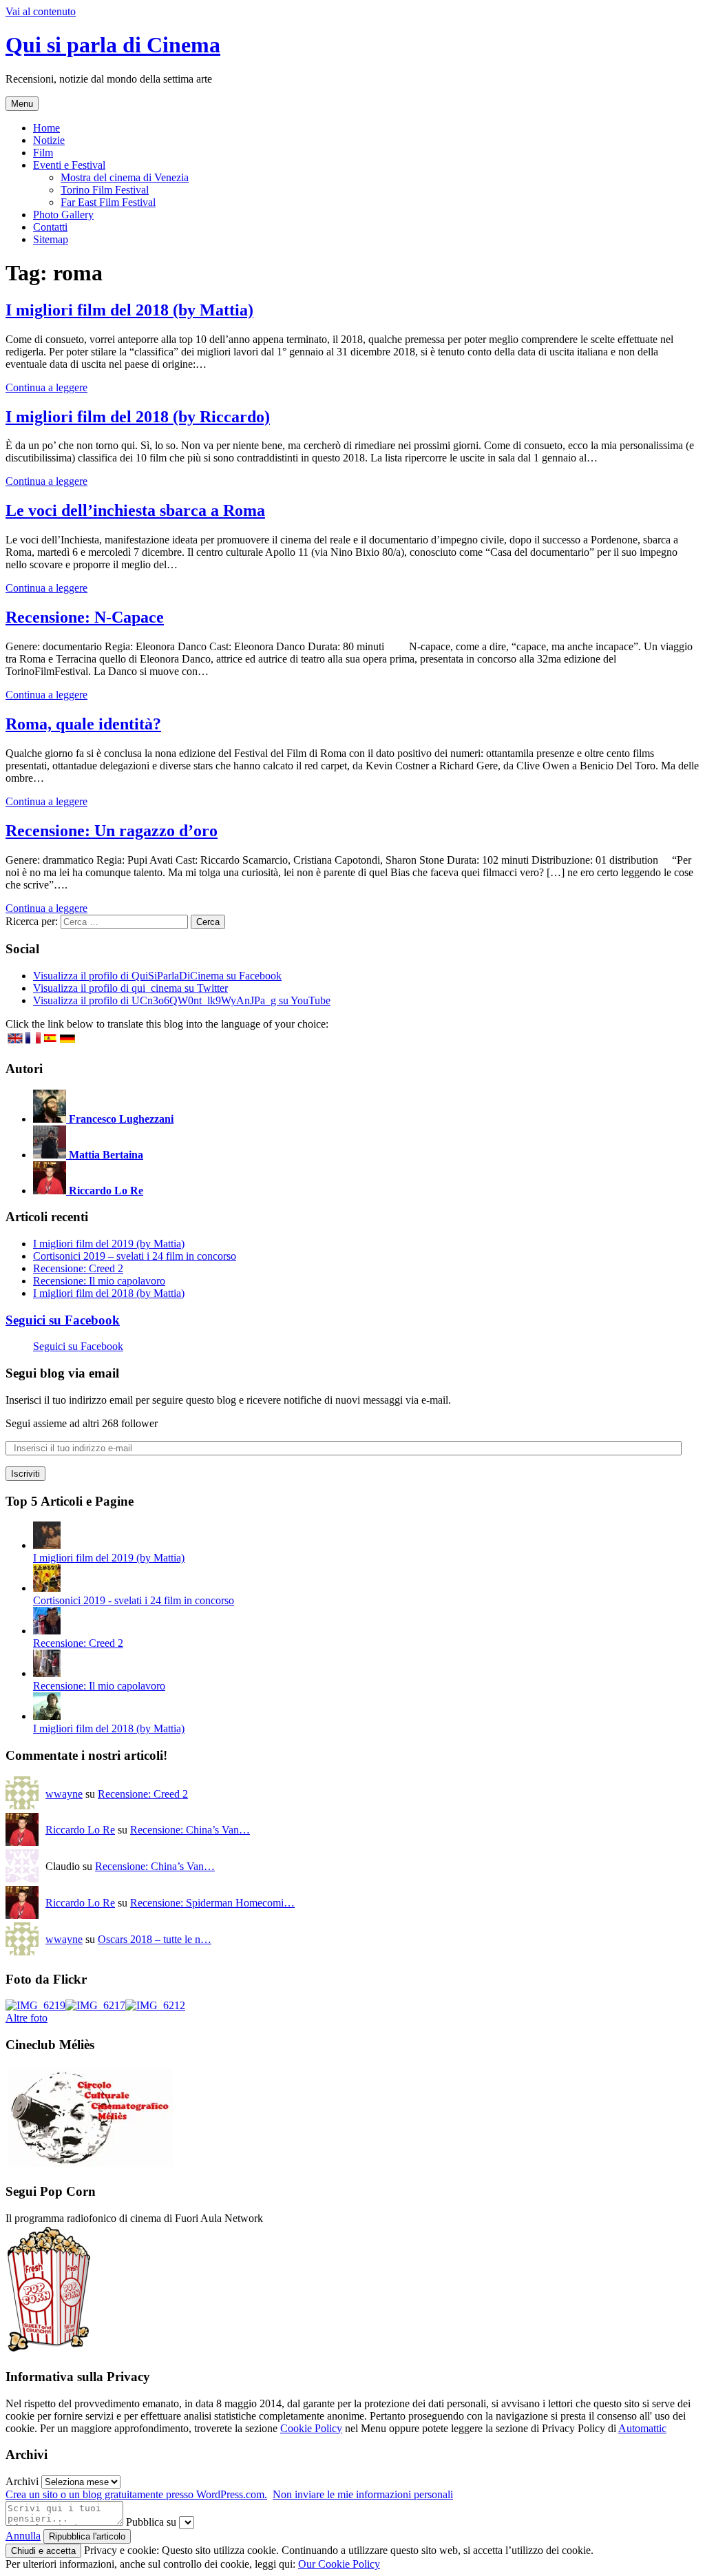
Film (43, 153)
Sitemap (51, 239)
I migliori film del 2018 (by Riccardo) (138, 417)
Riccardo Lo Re (80, 1830)
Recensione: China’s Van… (190, 1830)
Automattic (642, 2428)
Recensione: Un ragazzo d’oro (112, 831)
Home (46, 128)
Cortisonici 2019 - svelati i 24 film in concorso (134, 1600)
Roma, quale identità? (83, 724)
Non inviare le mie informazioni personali (363, 2494)
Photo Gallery (63, 215)
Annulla (23, 2536)
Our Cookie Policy (339, 2564)
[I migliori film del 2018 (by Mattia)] (47, 1716)
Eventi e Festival (69, 165)
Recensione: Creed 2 (78, 1268)
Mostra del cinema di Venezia (125, 177)
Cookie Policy (311, 2428)
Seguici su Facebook (63, 1320)
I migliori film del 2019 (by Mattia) (109, 1244)
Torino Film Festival (105, 190)
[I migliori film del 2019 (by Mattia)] (47, 1545)
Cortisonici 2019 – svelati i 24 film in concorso (135, 1256)
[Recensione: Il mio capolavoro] (47, 1673)
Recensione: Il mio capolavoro (99, 1281)
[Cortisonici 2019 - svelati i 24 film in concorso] (47, 1588)
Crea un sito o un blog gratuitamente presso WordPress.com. (136, 2494)
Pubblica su (151, 2522)
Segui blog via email (62, 1373)
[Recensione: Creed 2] (47, 1631)
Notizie (49, 140)
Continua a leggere (46, 387)
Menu (22, 104)
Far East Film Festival (108, 202)
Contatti (50, 227)
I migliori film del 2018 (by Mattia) (129, 310)
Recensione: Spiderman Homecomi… (212, 1903)
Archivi (22, 2481)
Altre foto (27, 2018)
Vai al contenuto (41, 11)
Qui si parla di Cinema (113, 45)
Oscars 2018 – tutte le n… (155, 1939)
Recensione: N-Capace (85, 617)
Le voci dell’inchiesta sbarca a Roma (135, 510)
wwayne (64, 1794)
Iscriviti (25, 1474)
